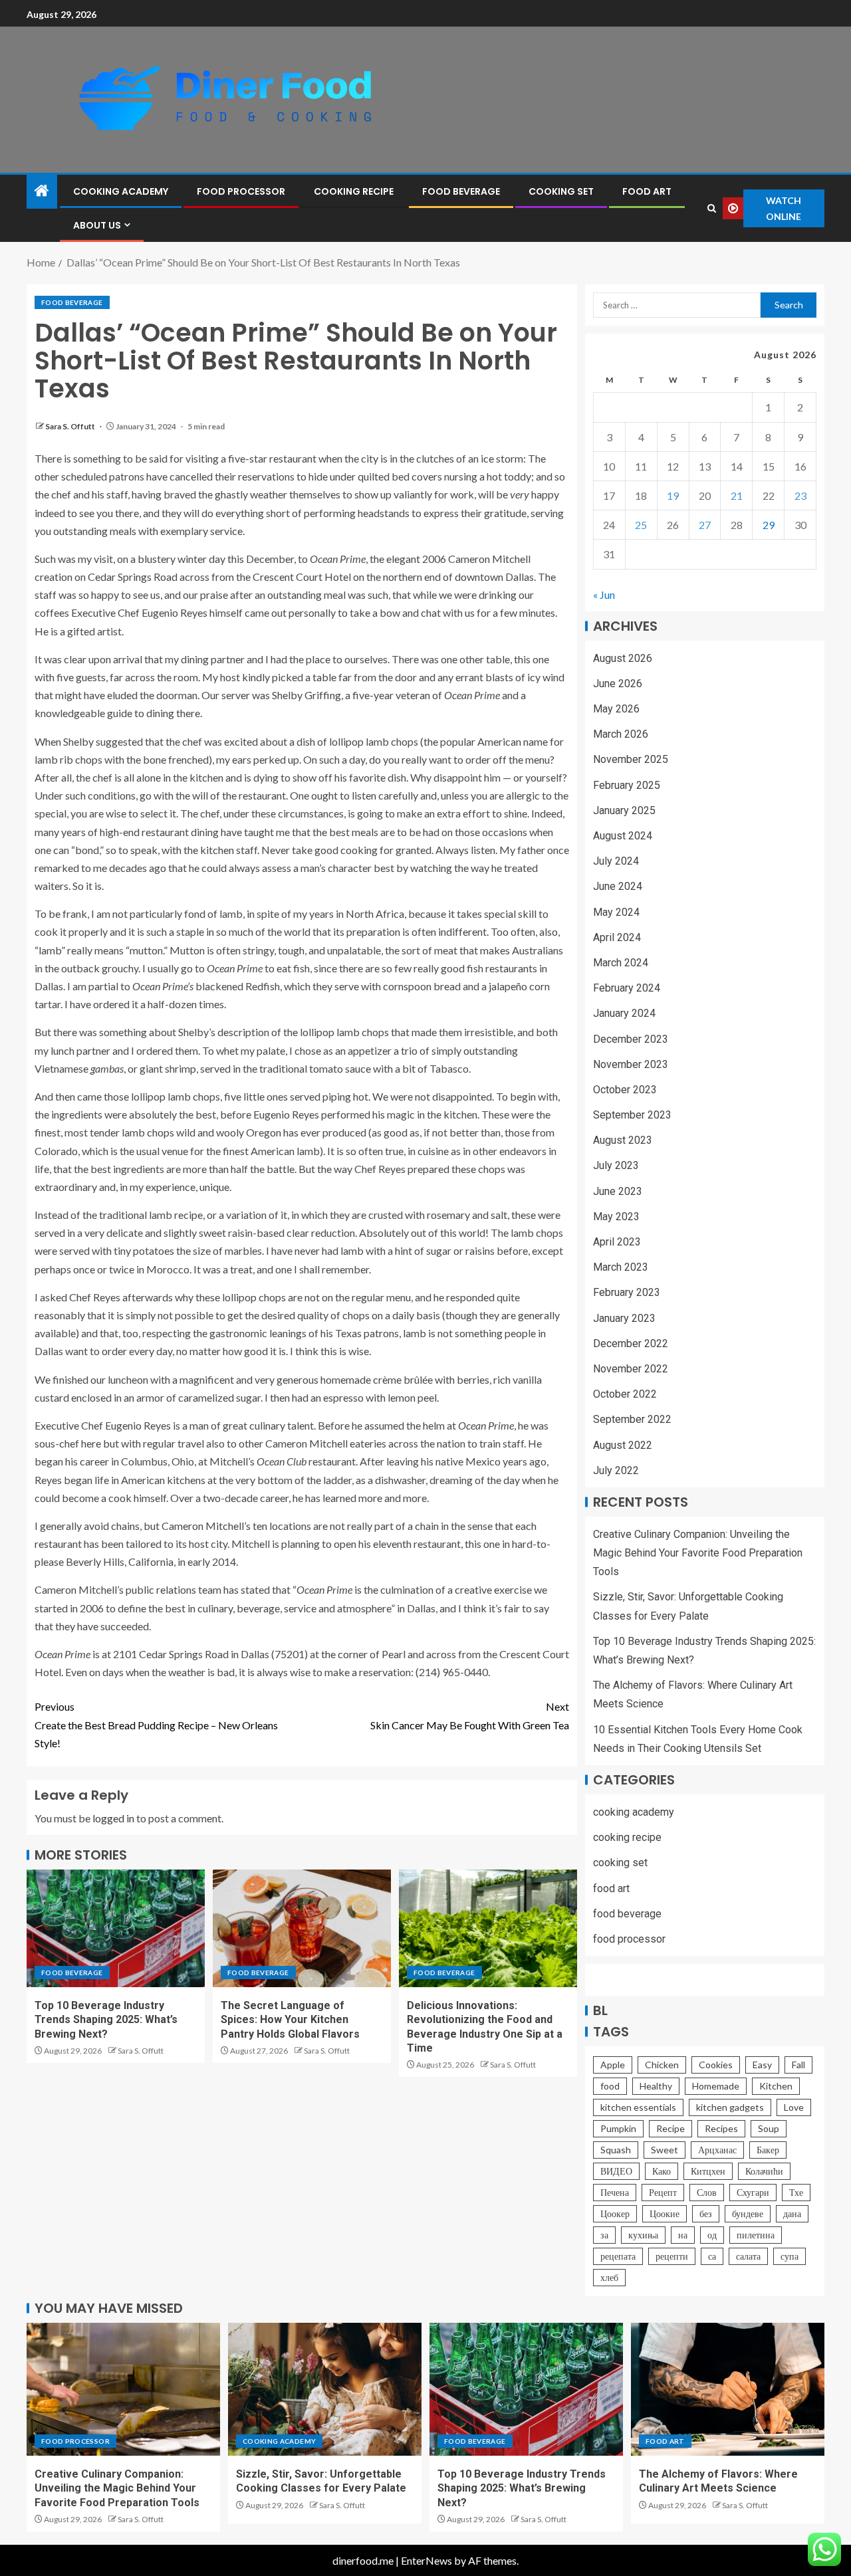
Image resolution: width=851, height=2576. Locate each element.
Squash (616, 2150)
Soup (769, 2128)
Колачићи (764, 2171)
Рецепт (663, 2192)
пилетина (756, 2235)
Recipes (721, 2128)
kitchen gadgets (730, 2107)
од (712, 2235)
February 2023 (627, 1292)
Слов (707, 2192)
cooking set (561, 191)
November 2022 (631, 1369)
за (604, 2235)
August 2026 (623, 658)
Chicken (662, 2065)
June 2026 (618, 684)
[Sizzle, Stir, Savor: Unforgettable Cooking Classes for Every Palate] (325, 2389)
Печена (615, 2192)
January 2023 (624, 1318)
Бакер (768, 2150)
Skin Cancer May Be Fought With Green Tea (470, 1715)
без (706, 2213)
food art (647, 191)
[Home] (42, 191)
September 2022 (632, 1419)
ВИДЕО (616, 2171)
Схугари (753, 2192)
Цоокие (665, 2213)
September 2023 (632, 1115)
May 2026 (616, 709)
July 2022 (616, 1470)
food (610, 2086)
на (683, 2235)
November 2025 (631, 759)
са (712, 2256)
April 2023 (617, 1242)
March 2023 (621, 1267)
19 (673, 495)
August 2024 (623, 836)
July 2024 (616, 861)
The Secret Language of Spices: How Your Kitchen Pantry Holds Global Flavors (290, 2020)
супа (790, 2256)
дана (792, 2213)
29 (769, 525)
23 (800, 495)
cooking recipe (354, 191)
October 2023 (625, 1090)
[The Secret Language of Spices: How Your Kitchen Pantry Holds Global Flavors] (302, 1928)
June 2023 (618, 1191)
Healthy (656, 2086)
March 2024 (621, 963)
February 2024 (627, 988)
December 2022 (631, 1343)
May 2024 (616, 912)
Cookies (716, 2065)
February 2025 (627, 785)
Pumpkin (618, 2128)
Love (794, 2107)
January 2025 (624, 810)
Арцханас (717, 2150)
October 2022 (625, 1394)
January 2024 (624, 1013)
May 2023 (616, 1217)
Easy (762, 2065)
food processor (241, 191)
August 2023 (623, 1140)
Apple (613, 2065)
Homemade (716, 2086)
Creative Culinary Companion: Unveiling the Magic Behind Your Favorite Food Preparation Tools (698, 1553)
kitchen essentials (638, 2107)
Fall (798, 2065)
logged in (113, 1818)
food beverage (461, 191)
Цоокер (615, 2213)
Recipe (670, 2128)
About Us (97, 225)
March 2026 (621, 734)
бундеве (748, 2213)
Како (662, 2171)
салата (748, 2256)
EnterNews (426, 2560)
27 (705, 525)
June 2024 (618, 886)
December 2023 (631, 1039)
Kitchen (776, 2086)
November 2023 (631, 1064)
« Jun (604, 594)
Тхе (796, 2192)
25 (641, 525)
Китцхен (708, 2171)
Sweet (665, 2150)
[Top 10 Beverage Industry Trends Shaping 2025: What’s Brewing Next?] (116, 1928)
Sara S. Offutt (71, 426)
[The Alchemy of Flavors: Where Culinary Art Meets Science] (728, 2389)
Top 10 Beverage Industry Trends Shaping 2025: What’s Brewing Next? (106, 2020)
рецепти (672, 2256)
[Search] (711, 208)
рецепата (618, 2256)
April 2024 (617, 937)
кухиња (643, 2235)
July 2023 (616, 1165)
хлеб (609, 2277)
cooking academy (121, 191)
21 (737, 495)
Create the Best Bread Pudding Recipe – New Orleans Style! (156, 1724)
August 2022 (623, 1445)
